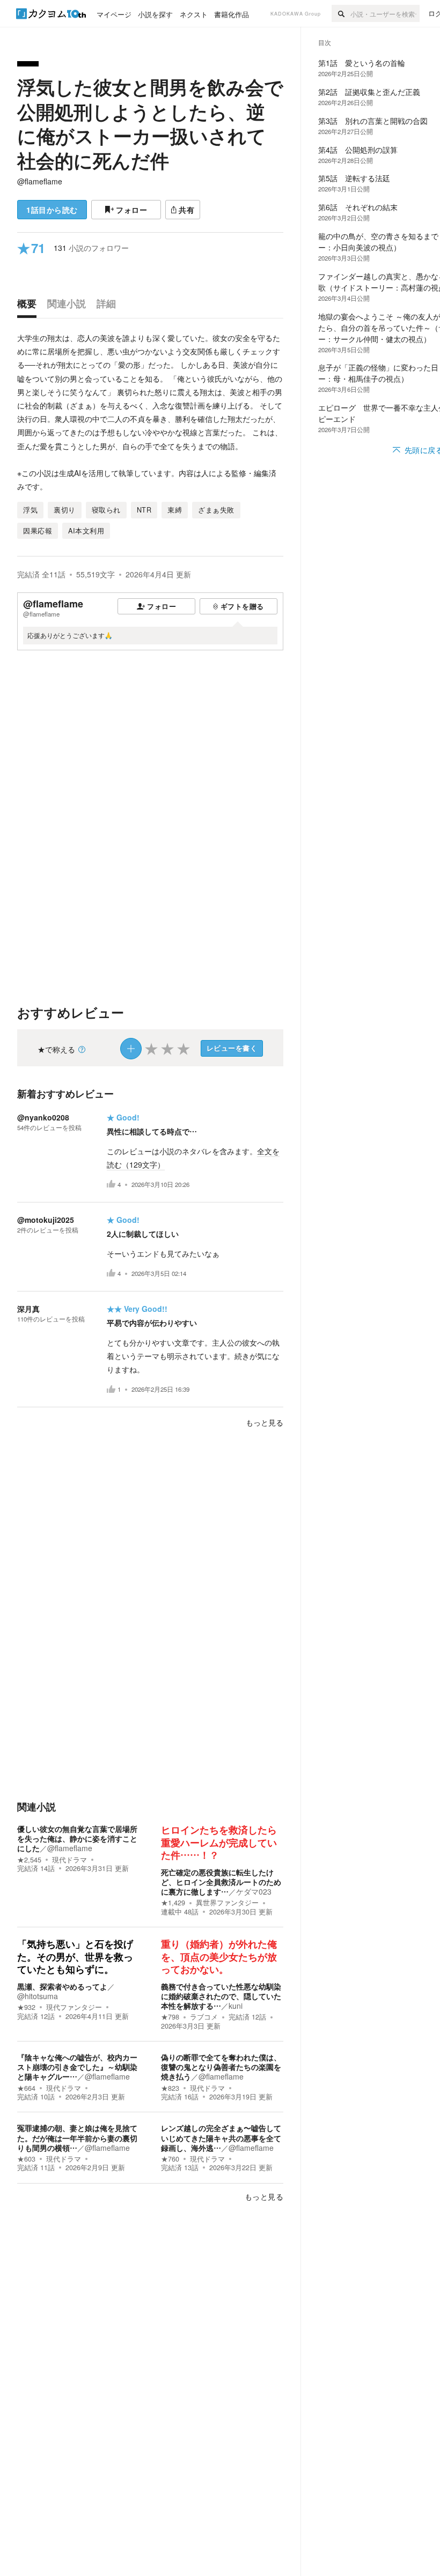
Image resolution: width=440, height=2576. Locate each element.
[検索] (341, 13)
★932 (26, 2007)
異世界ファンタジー (227, 1903)
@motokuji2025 (46, 1220)
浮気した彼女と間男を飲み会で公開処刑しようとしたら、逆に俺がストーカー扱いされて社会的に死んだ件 (150, 124)
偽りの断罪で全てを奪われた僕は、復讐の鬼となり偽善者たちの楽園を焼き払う (221, 2067)
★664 (26, 2088)
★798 (170, 2017)
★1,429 (173, 1903)
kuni (236, 2006)
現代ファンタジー (74, 2007)
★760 (170, 2159)
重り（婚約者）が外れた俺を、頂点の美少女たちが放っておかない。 (219, 1957)
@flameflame (40, 181)
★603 (26, 2159)
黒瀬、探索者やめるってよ (62, 1986)
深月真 (28, 1309)
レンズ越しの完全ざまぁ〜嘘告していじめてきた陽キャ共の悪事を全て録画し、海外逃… (221, 2137)
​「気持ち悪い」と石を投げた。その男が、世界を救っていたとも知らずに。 (75, 1957)
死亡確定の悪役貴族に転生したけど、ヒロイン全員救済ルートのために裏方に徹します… (221, 1882)
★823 (170, 2088)
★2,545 (29, 1860)
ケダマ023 (254, 1891)
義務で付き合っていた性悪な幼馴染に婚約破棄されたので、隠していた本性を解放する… (221, 1996)
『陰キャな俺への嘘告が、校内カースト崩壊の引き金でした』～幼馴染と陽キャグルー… (77, 2067)
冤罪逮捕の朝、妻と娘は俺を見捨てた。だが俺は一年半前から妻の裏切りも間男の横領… (77, 2137)
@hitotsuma (38, 1996)
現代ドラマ (69, 1860)
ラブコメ (204, 2017)
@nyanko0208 (43, 1117)
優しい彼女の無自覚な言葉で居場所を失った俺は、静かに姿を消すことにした (77, 1838)
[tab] (30, 306)
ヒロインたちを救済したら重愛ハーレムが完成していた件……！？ (219, 1843)
